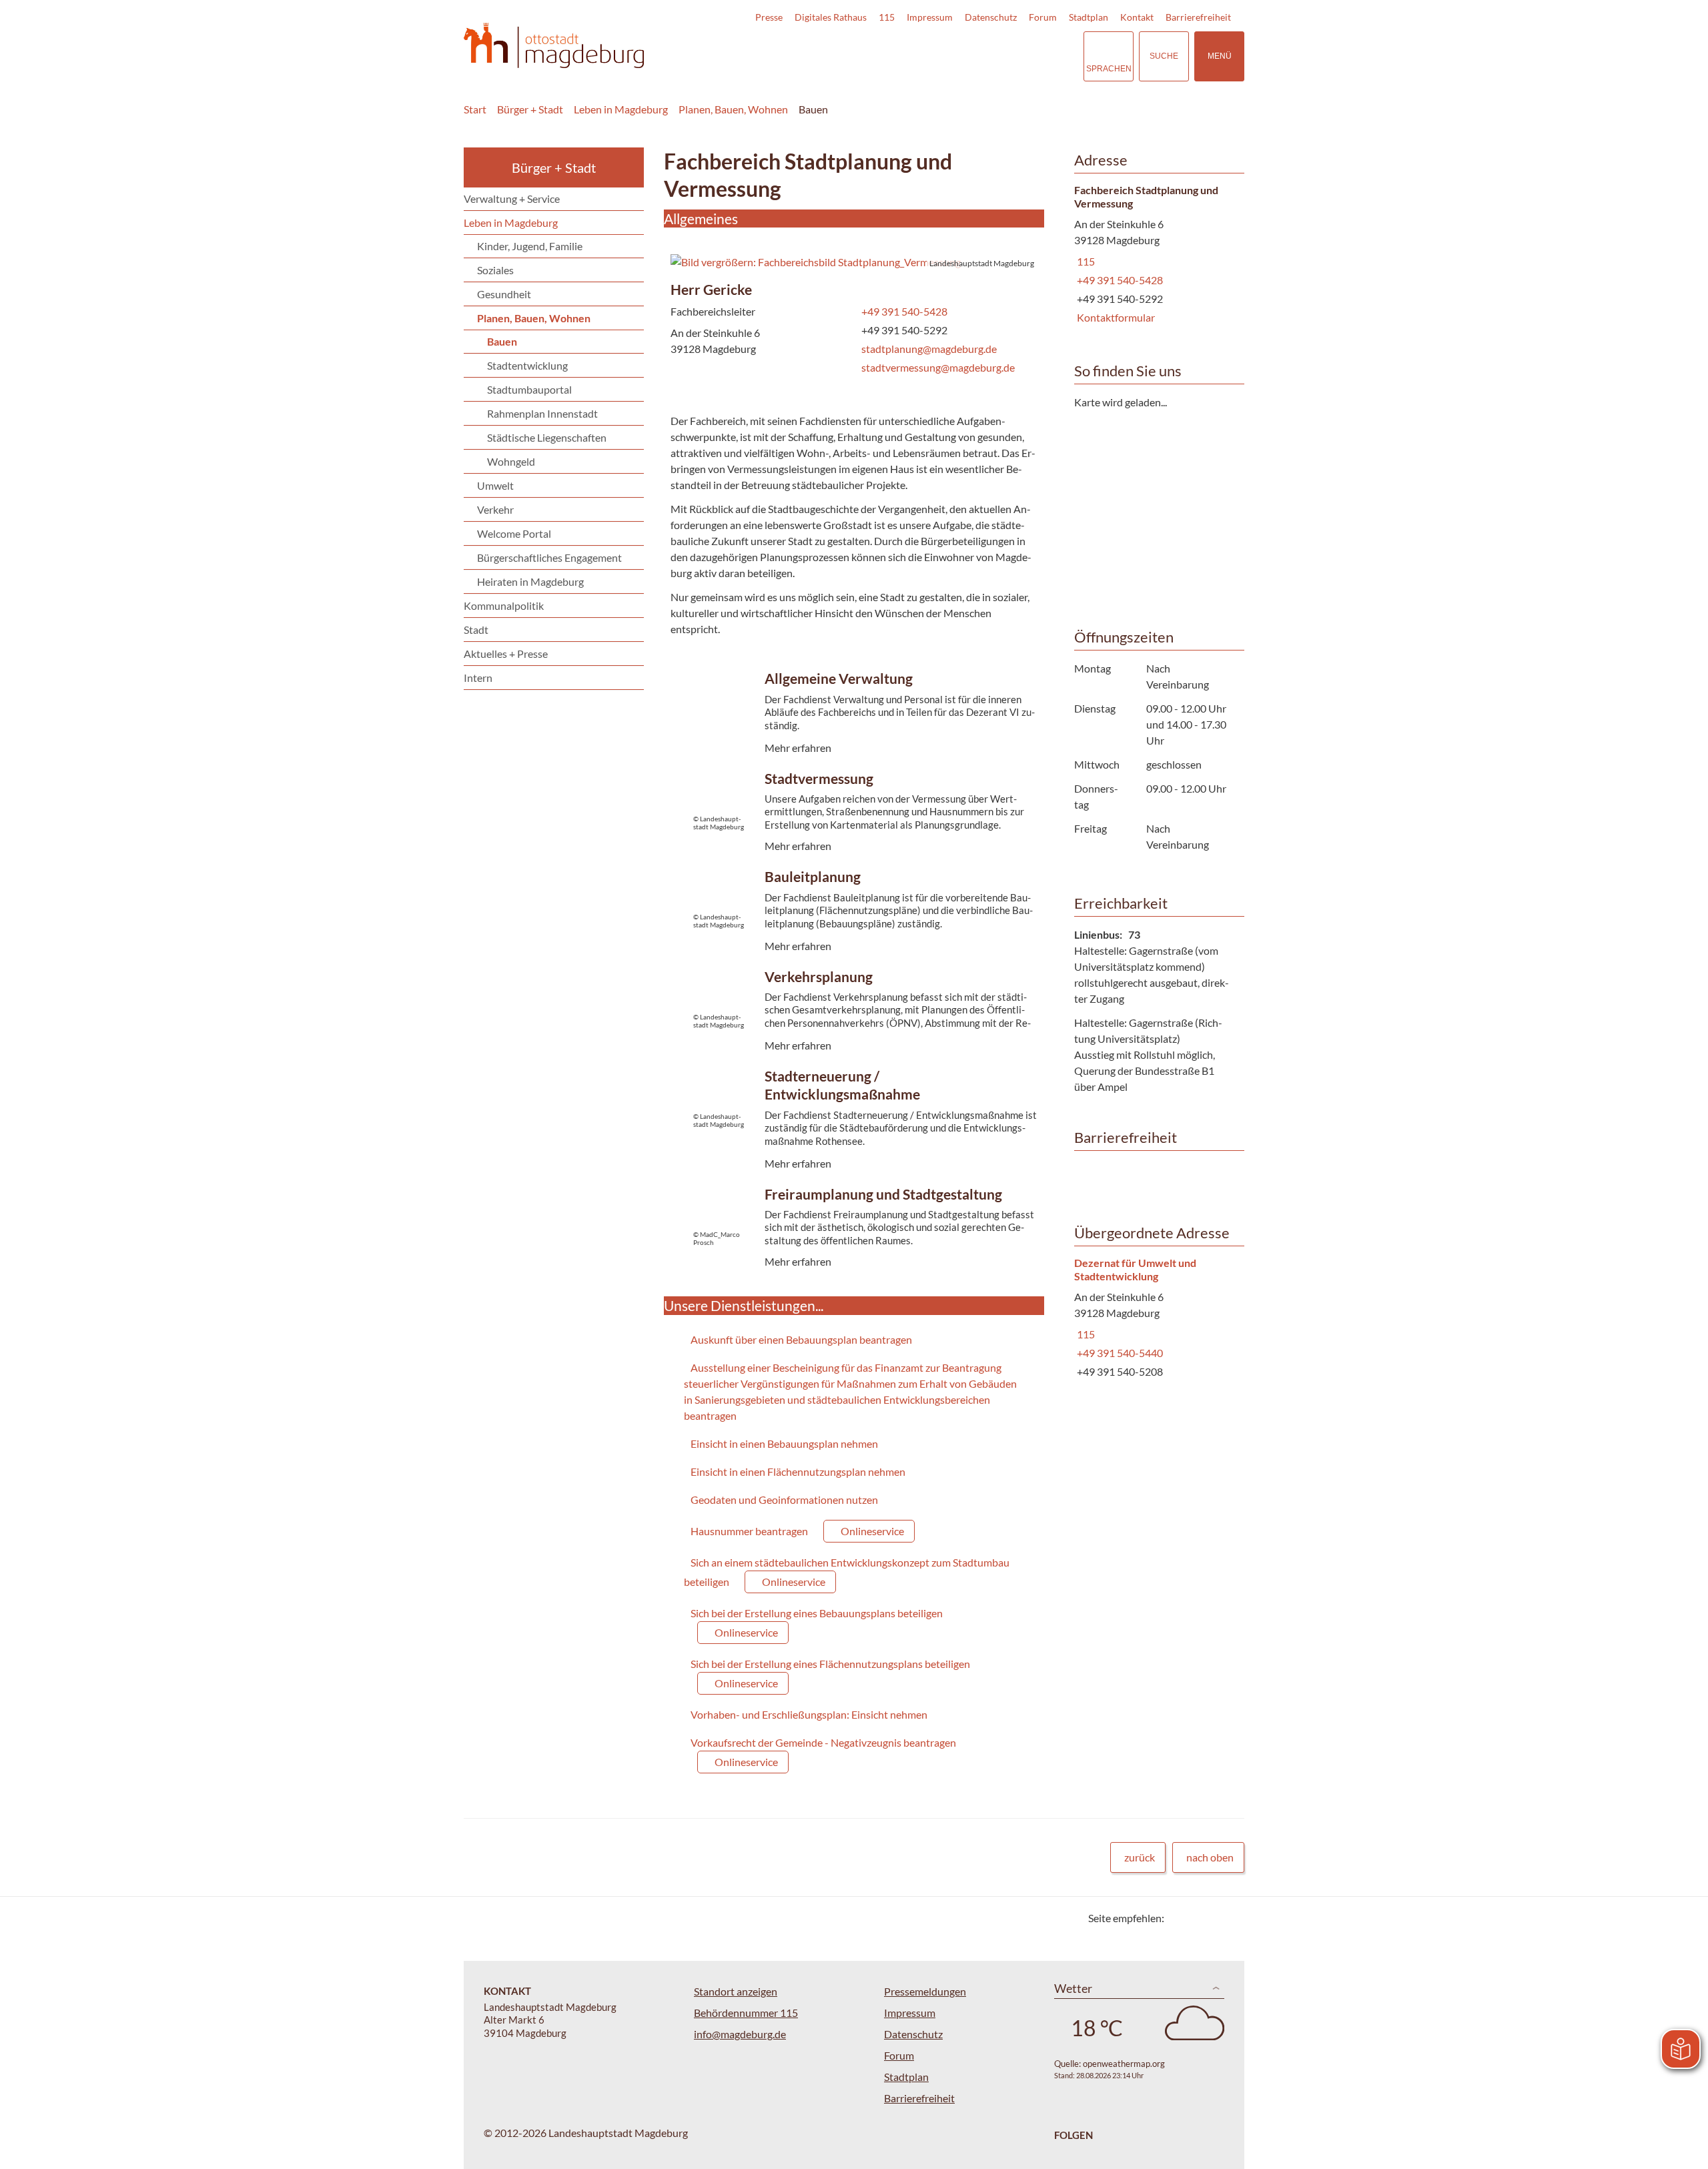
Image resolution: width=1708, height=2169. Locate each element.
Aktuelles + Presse (506, 654)
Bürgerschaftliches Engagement (549, 557)
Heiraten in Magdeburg (530, 581)
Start (475, 109)
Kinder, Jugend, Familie (530, 246)
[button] (854, 262)
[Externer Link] (980, 56)
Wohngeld (511, 461)
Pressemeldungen (925, 1991)
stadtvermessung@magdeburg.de (937, 367)
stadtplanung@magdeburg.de (928, 349)
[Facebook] (1196, 1918)
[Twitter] (1179, 1918)
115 (887, 17)
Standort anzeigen (736, 1991)
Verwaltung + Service (512, 198)
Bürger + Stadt (530, 109)
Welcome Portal (514, 533)
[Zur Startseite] (554, 46)
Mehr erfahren (851, 734)
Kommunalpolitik (504, 605)
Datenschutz (991, 17)
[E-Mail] (1213, 1918)
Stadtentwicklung (527, 365)
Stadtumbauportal (529, 389)
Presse (769, 17)
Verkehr (495, 509)
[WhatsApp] (1229, 1918)
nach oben (1210, 1857)
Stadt (476, 629)
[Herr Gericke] (854, 331)
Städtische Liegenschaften (547, 437)
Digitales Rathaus (831, 17)
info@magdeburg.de (740, 2034)
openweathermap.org (1124, 2064)
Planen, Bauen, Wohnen (733, 109)
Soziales (495, 270)
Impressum (930, 17)
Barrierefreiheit (1198, 17)
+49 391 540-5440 (1119, 1353)
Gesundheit (504, 294)
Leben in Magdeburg (621, 109)
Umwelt (495, 485)
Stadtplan (1089, 17)
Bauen (813, 109)
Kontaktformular (1115, 317)
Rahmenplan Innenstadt (542, 413)
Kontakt (1137, 17)
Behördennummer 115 (746, 2013)
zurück (1140, 1857)
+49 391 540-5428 (903, 311)
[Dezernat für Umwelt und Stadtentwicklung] (1154, 1318)
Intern (478, 678)
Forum (1043, 17)
